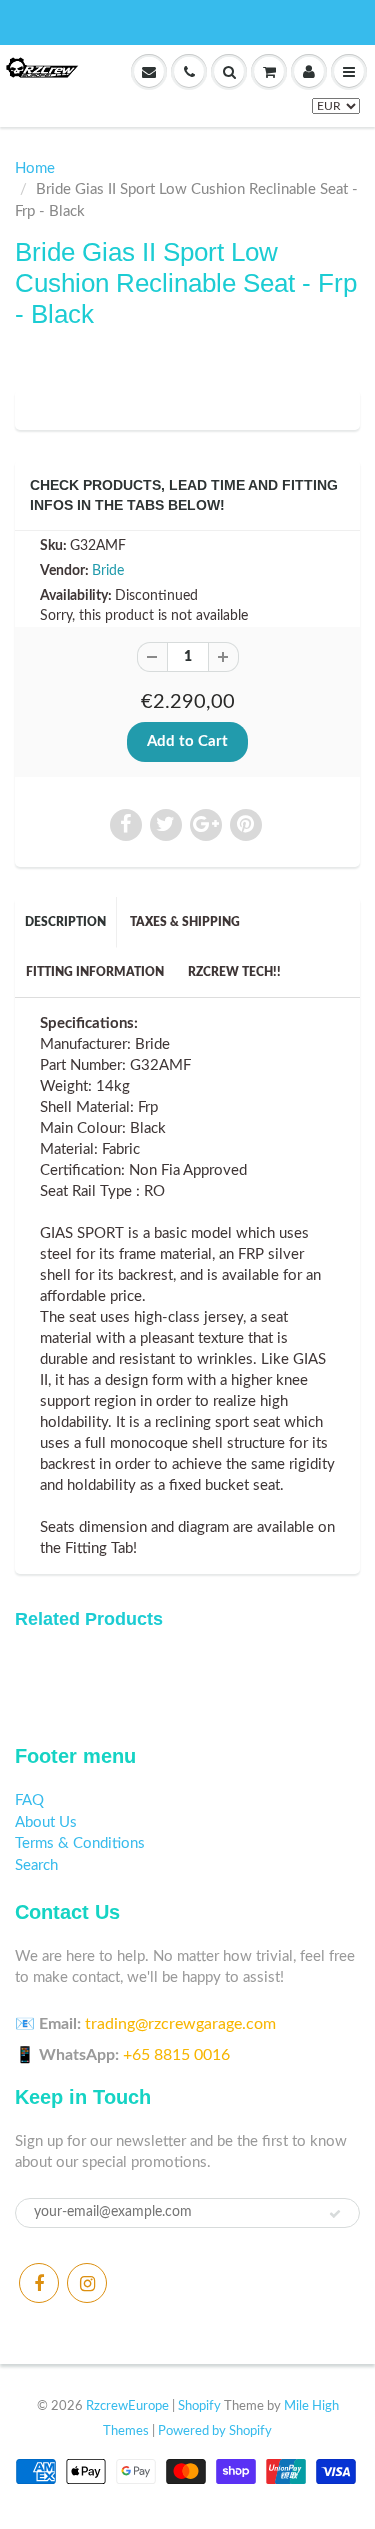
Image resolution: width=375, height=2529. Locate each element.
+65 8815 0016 (176, 2055)
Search (36, 1865)
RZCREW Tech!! (234, 972)
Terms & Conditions (80, 1843)
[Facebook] (39, 2283)
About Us (46, 1822)
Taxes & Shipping (185, 922)
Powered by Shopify (215, 2431)
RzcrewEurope (127, 2406)
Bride (108, 571)
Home (35, 168)
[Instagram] (87, 2283)
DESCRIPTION (65, 922)
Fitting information (95, 972)
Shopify (199, 2406)
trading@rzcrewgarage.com (180, 2024)
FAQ (29, 1800)
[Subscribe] (335, 2214)
